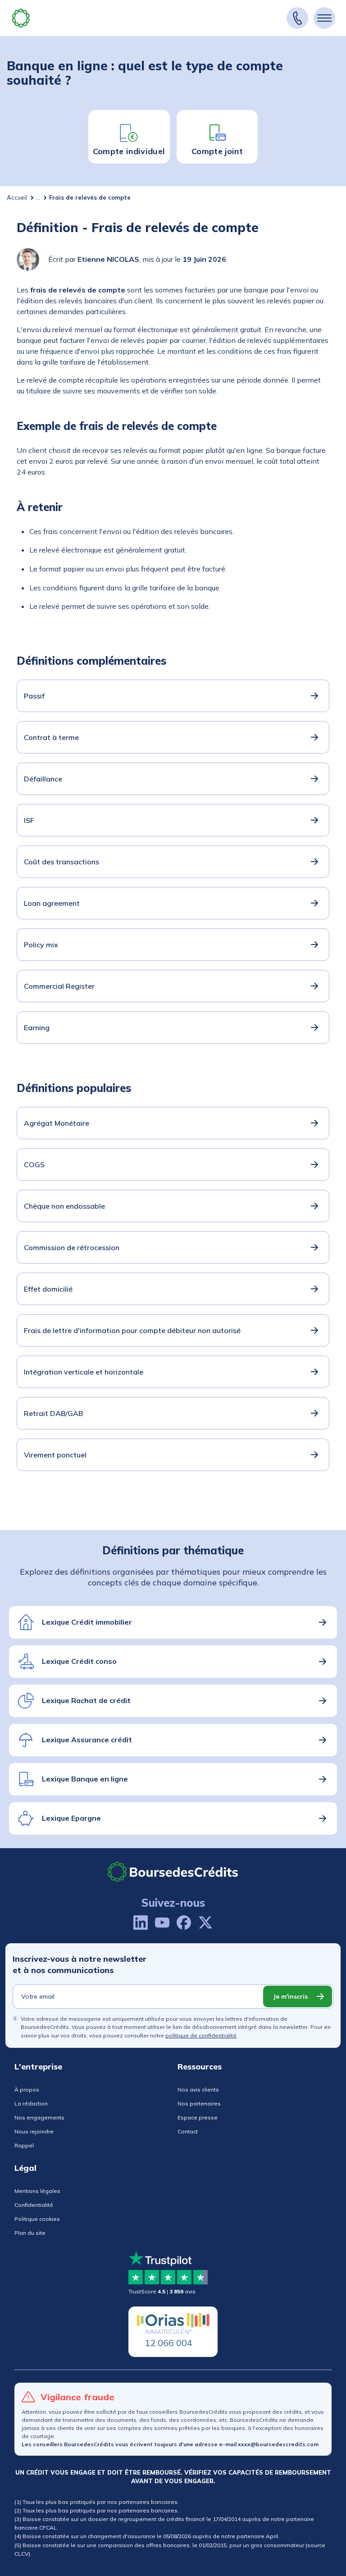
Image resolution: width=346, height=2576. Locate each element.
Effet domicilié (48, 1289)
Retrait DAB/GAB (53, 1413)
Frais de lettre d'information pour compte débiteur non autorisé (132, 1330)
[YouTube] (162, 1923)
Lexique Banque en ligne (85, 1779)
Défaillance (43, 779)
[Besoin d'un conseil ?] (297, 18)
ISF (29, 820)
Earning (37, 1028)
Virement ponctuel (55, 1455)
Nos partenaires (199, 2103)
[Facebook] (184, 1923)
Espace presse (198, 2117)
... (38, 197)
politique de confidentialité (201, 2035)
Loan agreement (52, 903)
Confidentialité (34, 2205)
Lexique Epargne (71, 1818)
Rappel (24, 2145)
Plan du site (30, 2233)
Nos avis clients (198, 2090)
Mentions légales (37, 2191)
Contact (188, 2131)
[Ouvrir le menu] (324, 18)
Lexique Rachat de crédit (86, 1700)
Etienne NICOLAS (108, 259)
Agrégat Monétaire (57, 1123)
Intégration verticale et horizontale (84, 1372)
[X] (205, 1923)
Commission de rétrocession (72, 1247)
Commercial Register (59, 986)
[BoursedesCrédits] (173, 1872)
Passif (34, 696)
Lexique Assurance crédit (87, 1740)
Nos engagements (39, 2117)
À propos (27, 2090)
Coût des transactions (61, 862)
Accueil (17, 197)
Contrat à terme (51, 737)
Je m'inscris (290, 1996)
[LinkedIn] (141, 1923)
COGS (34, 1165)
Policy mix (41, 945)
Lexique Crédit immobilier (87, 1622)
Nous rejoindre (34, 2131)
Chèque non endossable (64, 1206)
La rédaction (31, 2103)
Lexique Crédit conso (79, 1661)
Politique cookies (37, 2219)
